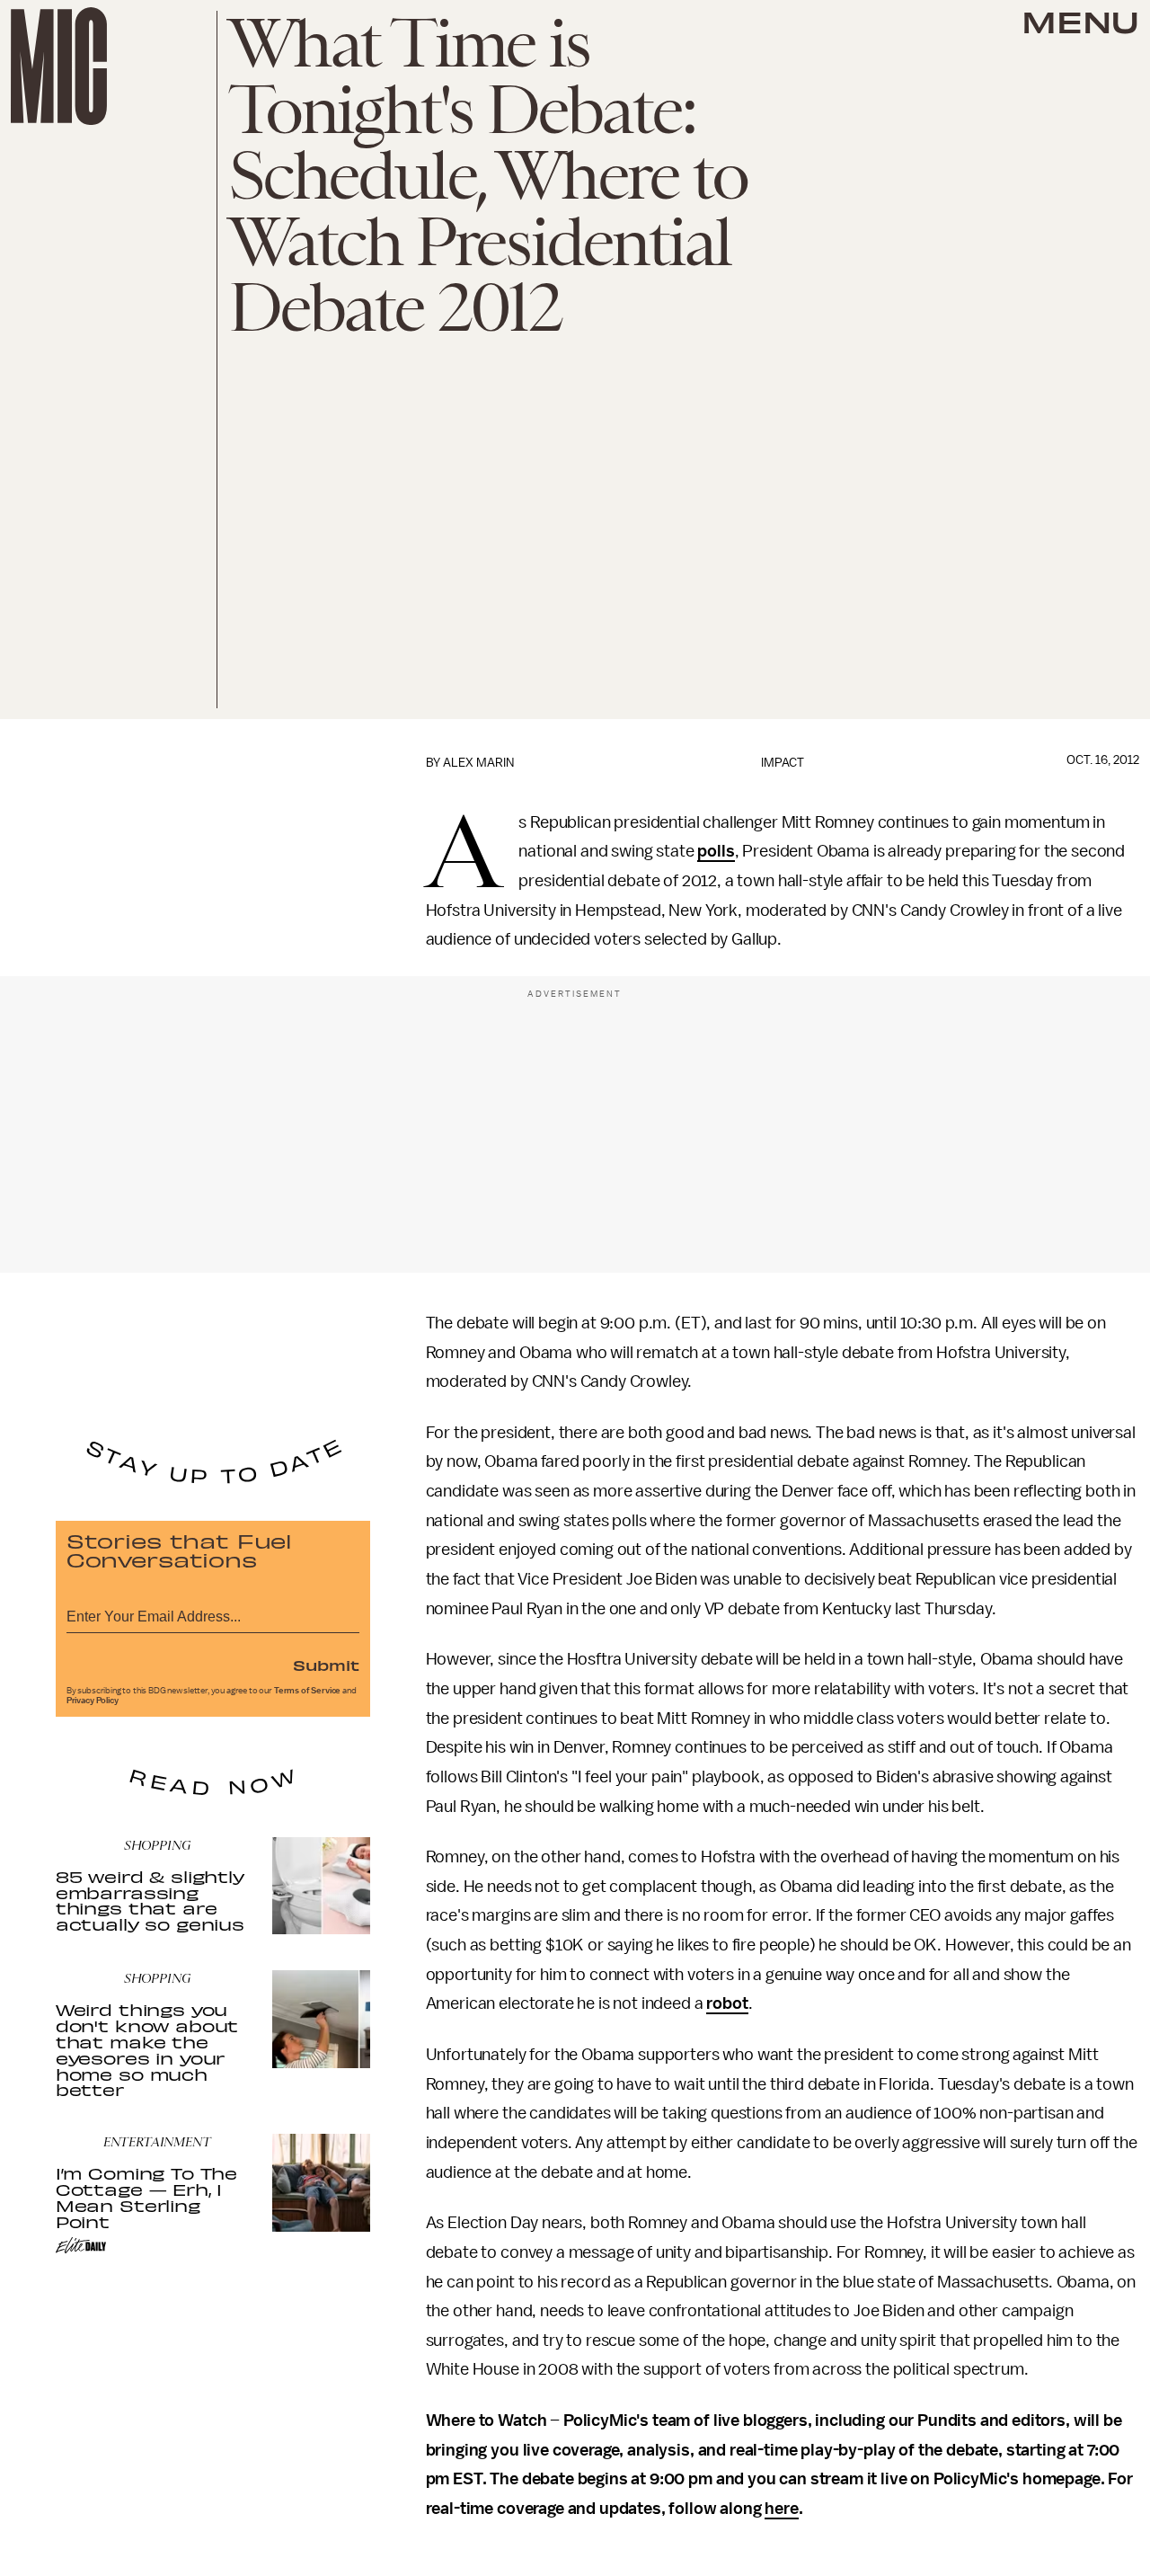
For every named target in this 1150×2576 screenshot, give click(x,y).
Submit (326, 1665)
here (781, 2509)
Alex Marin (478, 763)
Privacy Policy (93, 1701)
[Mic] (59, 66)
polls (716, 851)
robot (727, 2003)
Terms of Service (307, 1691)
